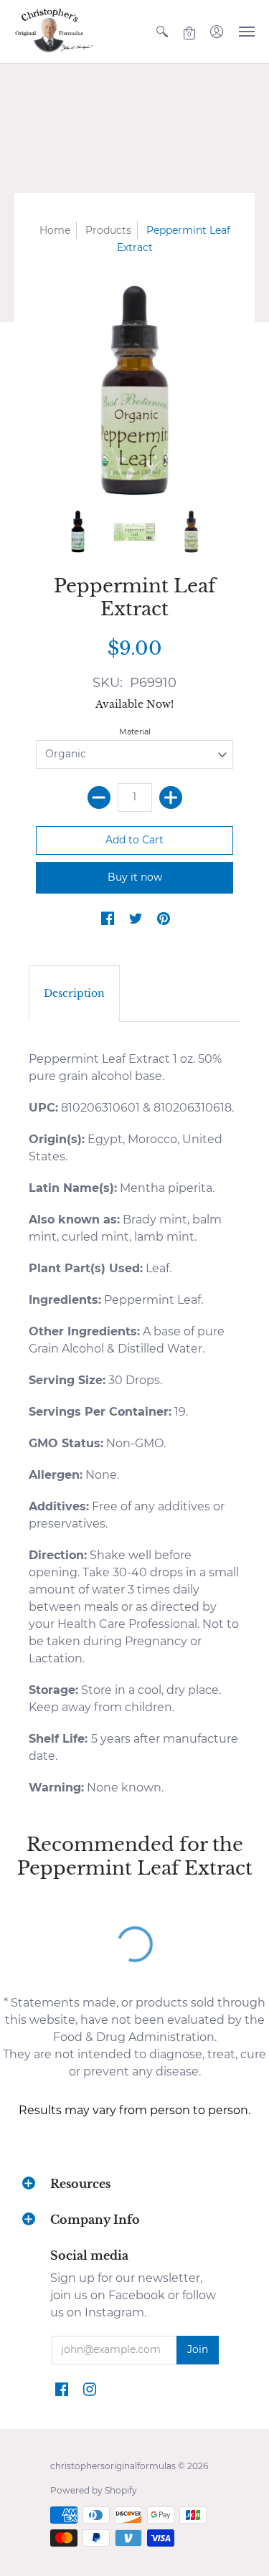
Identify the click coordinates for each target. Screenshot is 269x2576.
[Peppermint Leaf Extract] (78, 532)
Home (55, 230)
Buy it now (135, 877)
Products (108, 230)
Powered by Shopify (94, 2490)
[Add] (171, 797)
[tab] (74, 994)
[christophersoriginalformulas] (54, 32)
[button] (162, 32)
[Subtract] (99, 797)
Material (135, 731)
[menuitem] (162, 32)
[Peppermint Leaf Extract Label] (134, 532)
